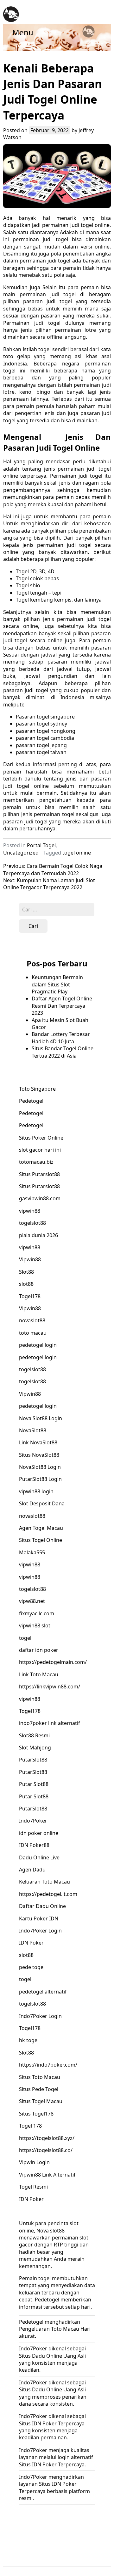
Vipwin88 (30, 1259)
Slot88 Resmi (34, 1735)
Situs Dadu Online (41, 2356)
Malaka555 (32, 1552)
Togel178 (30, 1296)
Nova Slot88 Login (41, 1418)
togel (25, 1638)
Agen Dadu (32, 1870)
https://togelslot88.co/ (46, 2150)
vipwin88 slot (35, 1625)
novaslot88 (32, 1320)
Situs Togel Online (41, 1540)
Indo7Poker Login (40, 1931)
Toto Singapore (37, 1089)
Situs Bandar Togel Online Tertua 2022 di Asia (63, 1052)
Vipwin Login (34, 2162)
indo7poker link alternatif (50, 1723)
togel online (77, 853)
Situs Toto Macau (40, 2077)
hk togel (29, 2040)
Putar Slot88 (34, 1784)
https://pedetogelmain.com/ (53, 1662)
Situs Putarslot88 (39, 1174)
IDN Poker (31, 1943)
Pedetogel (31, 1101)
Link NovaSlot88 (38, 1442)
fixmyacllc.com (37, 1613)
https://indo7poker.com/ (48, 2065)
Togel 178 (30, 2126)
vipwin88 (30, 1211)
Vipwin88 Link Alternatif (47, 2175)
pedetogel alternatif (43, 1992)
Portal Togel (41, 845)
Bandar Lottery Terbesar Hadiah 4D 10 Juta (61, 1038)
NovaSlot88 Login (40, 1467)
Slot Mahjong (35, 1748)
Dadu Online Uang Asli (59, 2389)
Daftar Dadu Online (42, 1906)
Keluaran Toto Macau (44, 1882)
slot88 (26, 1284)
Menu (23, 32)
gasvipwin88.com (40, 1198)
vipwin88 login (36, 1491)
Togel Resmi (33, 2187)
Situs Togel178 (36, 2114)
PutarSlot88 (33, 1760)
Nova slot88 (51, 2231)
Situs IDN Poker (38, 2423)
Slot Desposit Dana (42, 1503)
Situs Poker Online (41, 1138)
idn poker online (39, 1833)
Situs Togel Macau (41, 2101)
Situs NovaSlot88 (39, 1455)
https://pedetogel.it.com (48, 1894)
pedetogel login (38, 1345)
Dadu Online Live (39, 1857)
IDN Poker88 (34, 1845)
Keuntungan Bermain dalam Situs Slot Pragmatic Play (57, 984)
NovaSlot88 (33, 1430)
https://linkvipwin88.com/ (50, 1687)
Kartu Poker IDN (39, 1918)
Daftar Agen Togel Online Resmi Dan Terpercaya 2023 (62, 1006)
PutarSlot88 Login (40, 1479)
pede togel (32, 1967)
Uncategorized (21, 853)
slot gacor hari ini (40, 1150)
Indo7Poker (33, 1821)
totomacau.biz (36, 1162)
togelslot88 (32, 1223)
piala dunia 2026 (38, 1235)
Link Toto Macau (39, 1674)
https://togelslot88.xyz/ (47, 2138)
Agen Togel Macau (41, 1528)
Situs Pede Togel (39, 2089)
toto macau (33, 1333)
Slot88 (26, 1272)
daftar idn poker (39, 1650)
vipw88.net (32, 1601)
